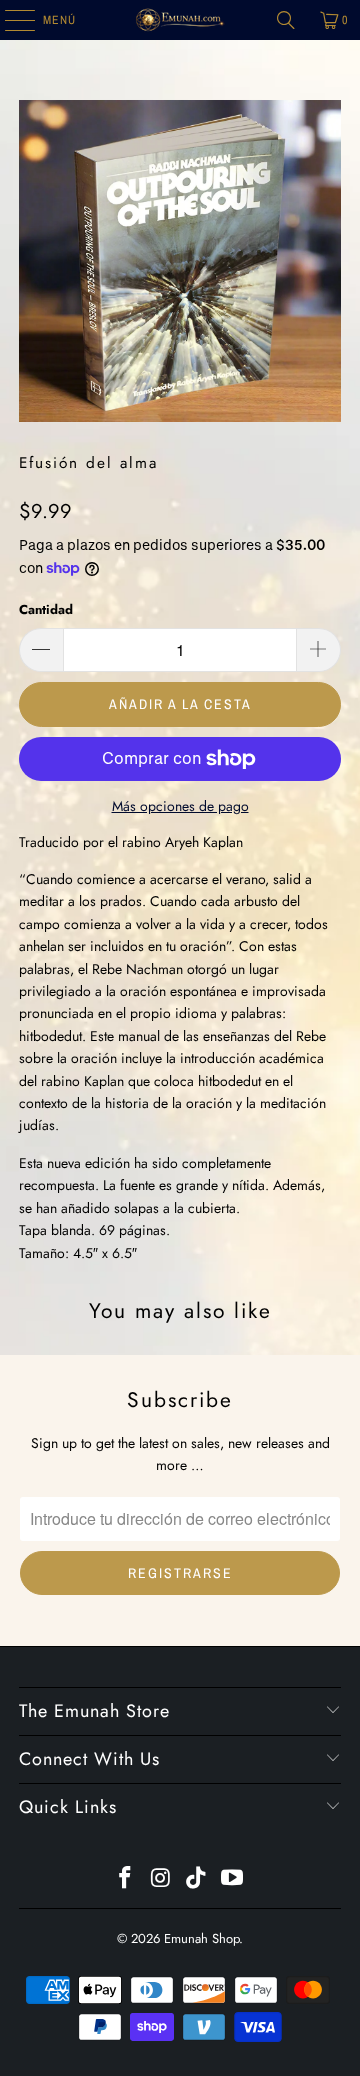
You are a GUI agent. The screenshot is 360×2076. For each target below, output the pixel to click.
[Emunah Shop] (180, 20)
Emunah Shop (201, 1938)
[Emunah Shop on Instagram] (161, 1879)
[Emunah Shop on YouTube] (233, 1879)
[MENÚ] (9, 20)
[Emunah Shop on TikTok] (197, 1879)
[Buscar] (286, 20)
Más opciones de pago (180, 806)
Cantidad (46, 609)
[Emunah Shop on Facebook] (126, 1879)
